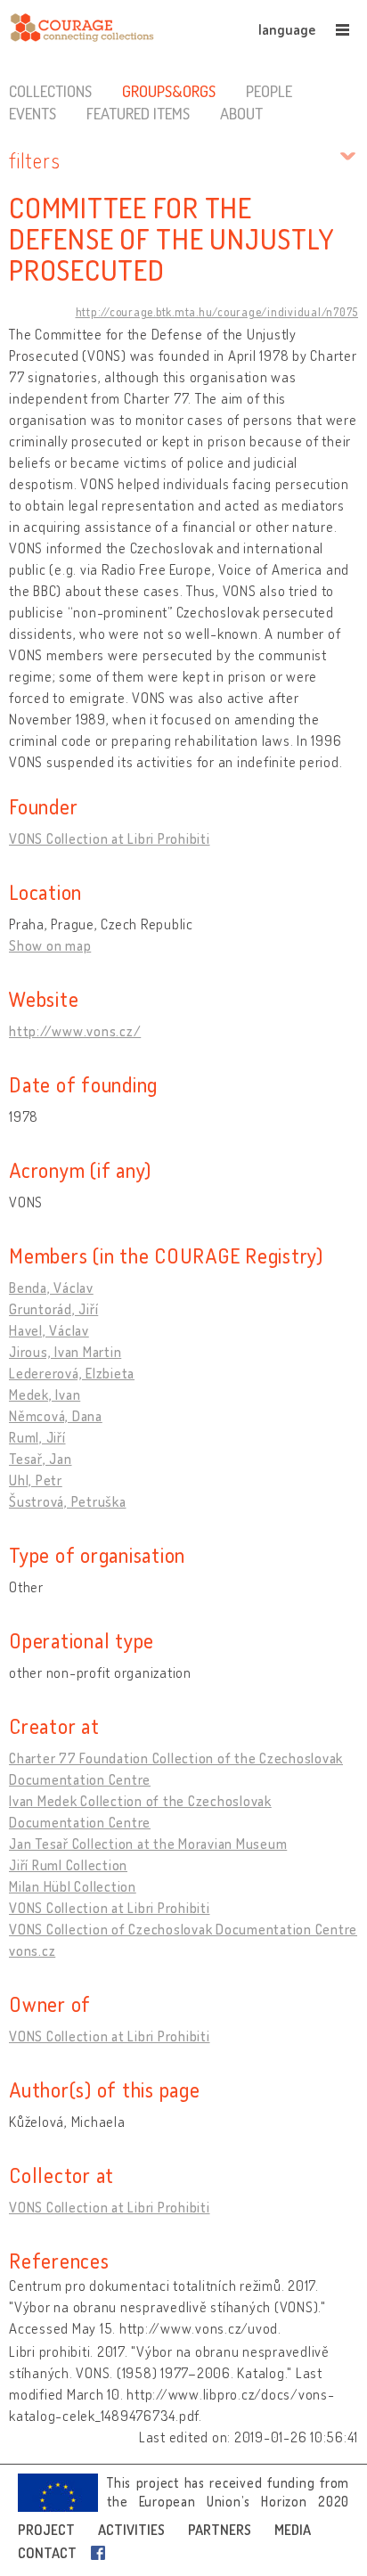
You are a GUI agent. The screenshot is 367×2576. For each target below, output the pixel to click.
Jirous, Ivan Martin (65, 1352)
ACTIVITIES (131, 2530)
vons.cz (32, 1950)
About (241, 113)
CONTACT (47, 2553)
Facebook (102, 2553)
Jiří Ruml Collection (68, 1865)
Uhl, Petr (36, 1480)
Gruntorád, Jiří (53, 1309)
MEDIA (293, 2530)
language (287, 29)
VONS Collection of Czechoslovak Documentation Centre (183, 1929)
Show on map (50, 945)
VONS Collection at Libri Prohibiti (110, 838)
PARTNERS (220, 2530)
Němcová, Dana (56, 1416)
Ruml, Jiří (37, 1437)
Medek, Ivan (45, 1394)
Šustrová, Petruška (68, 1501)
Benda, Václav (51, 1288)
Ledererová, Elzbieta (72, 1373)
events (33, 113)
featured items (138, 113)
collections (50, 91)
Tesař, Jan (41, 1459)
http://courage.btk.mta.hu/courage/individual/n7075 (217, 312)
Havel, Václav (49, 1330)
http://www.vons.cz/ (75, 1031)
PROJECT (46, 2530)
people (269, 91)
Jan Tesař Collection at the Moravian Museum (148, 1844)
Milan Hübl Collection (73, 1886)
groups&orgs (169, 91)
